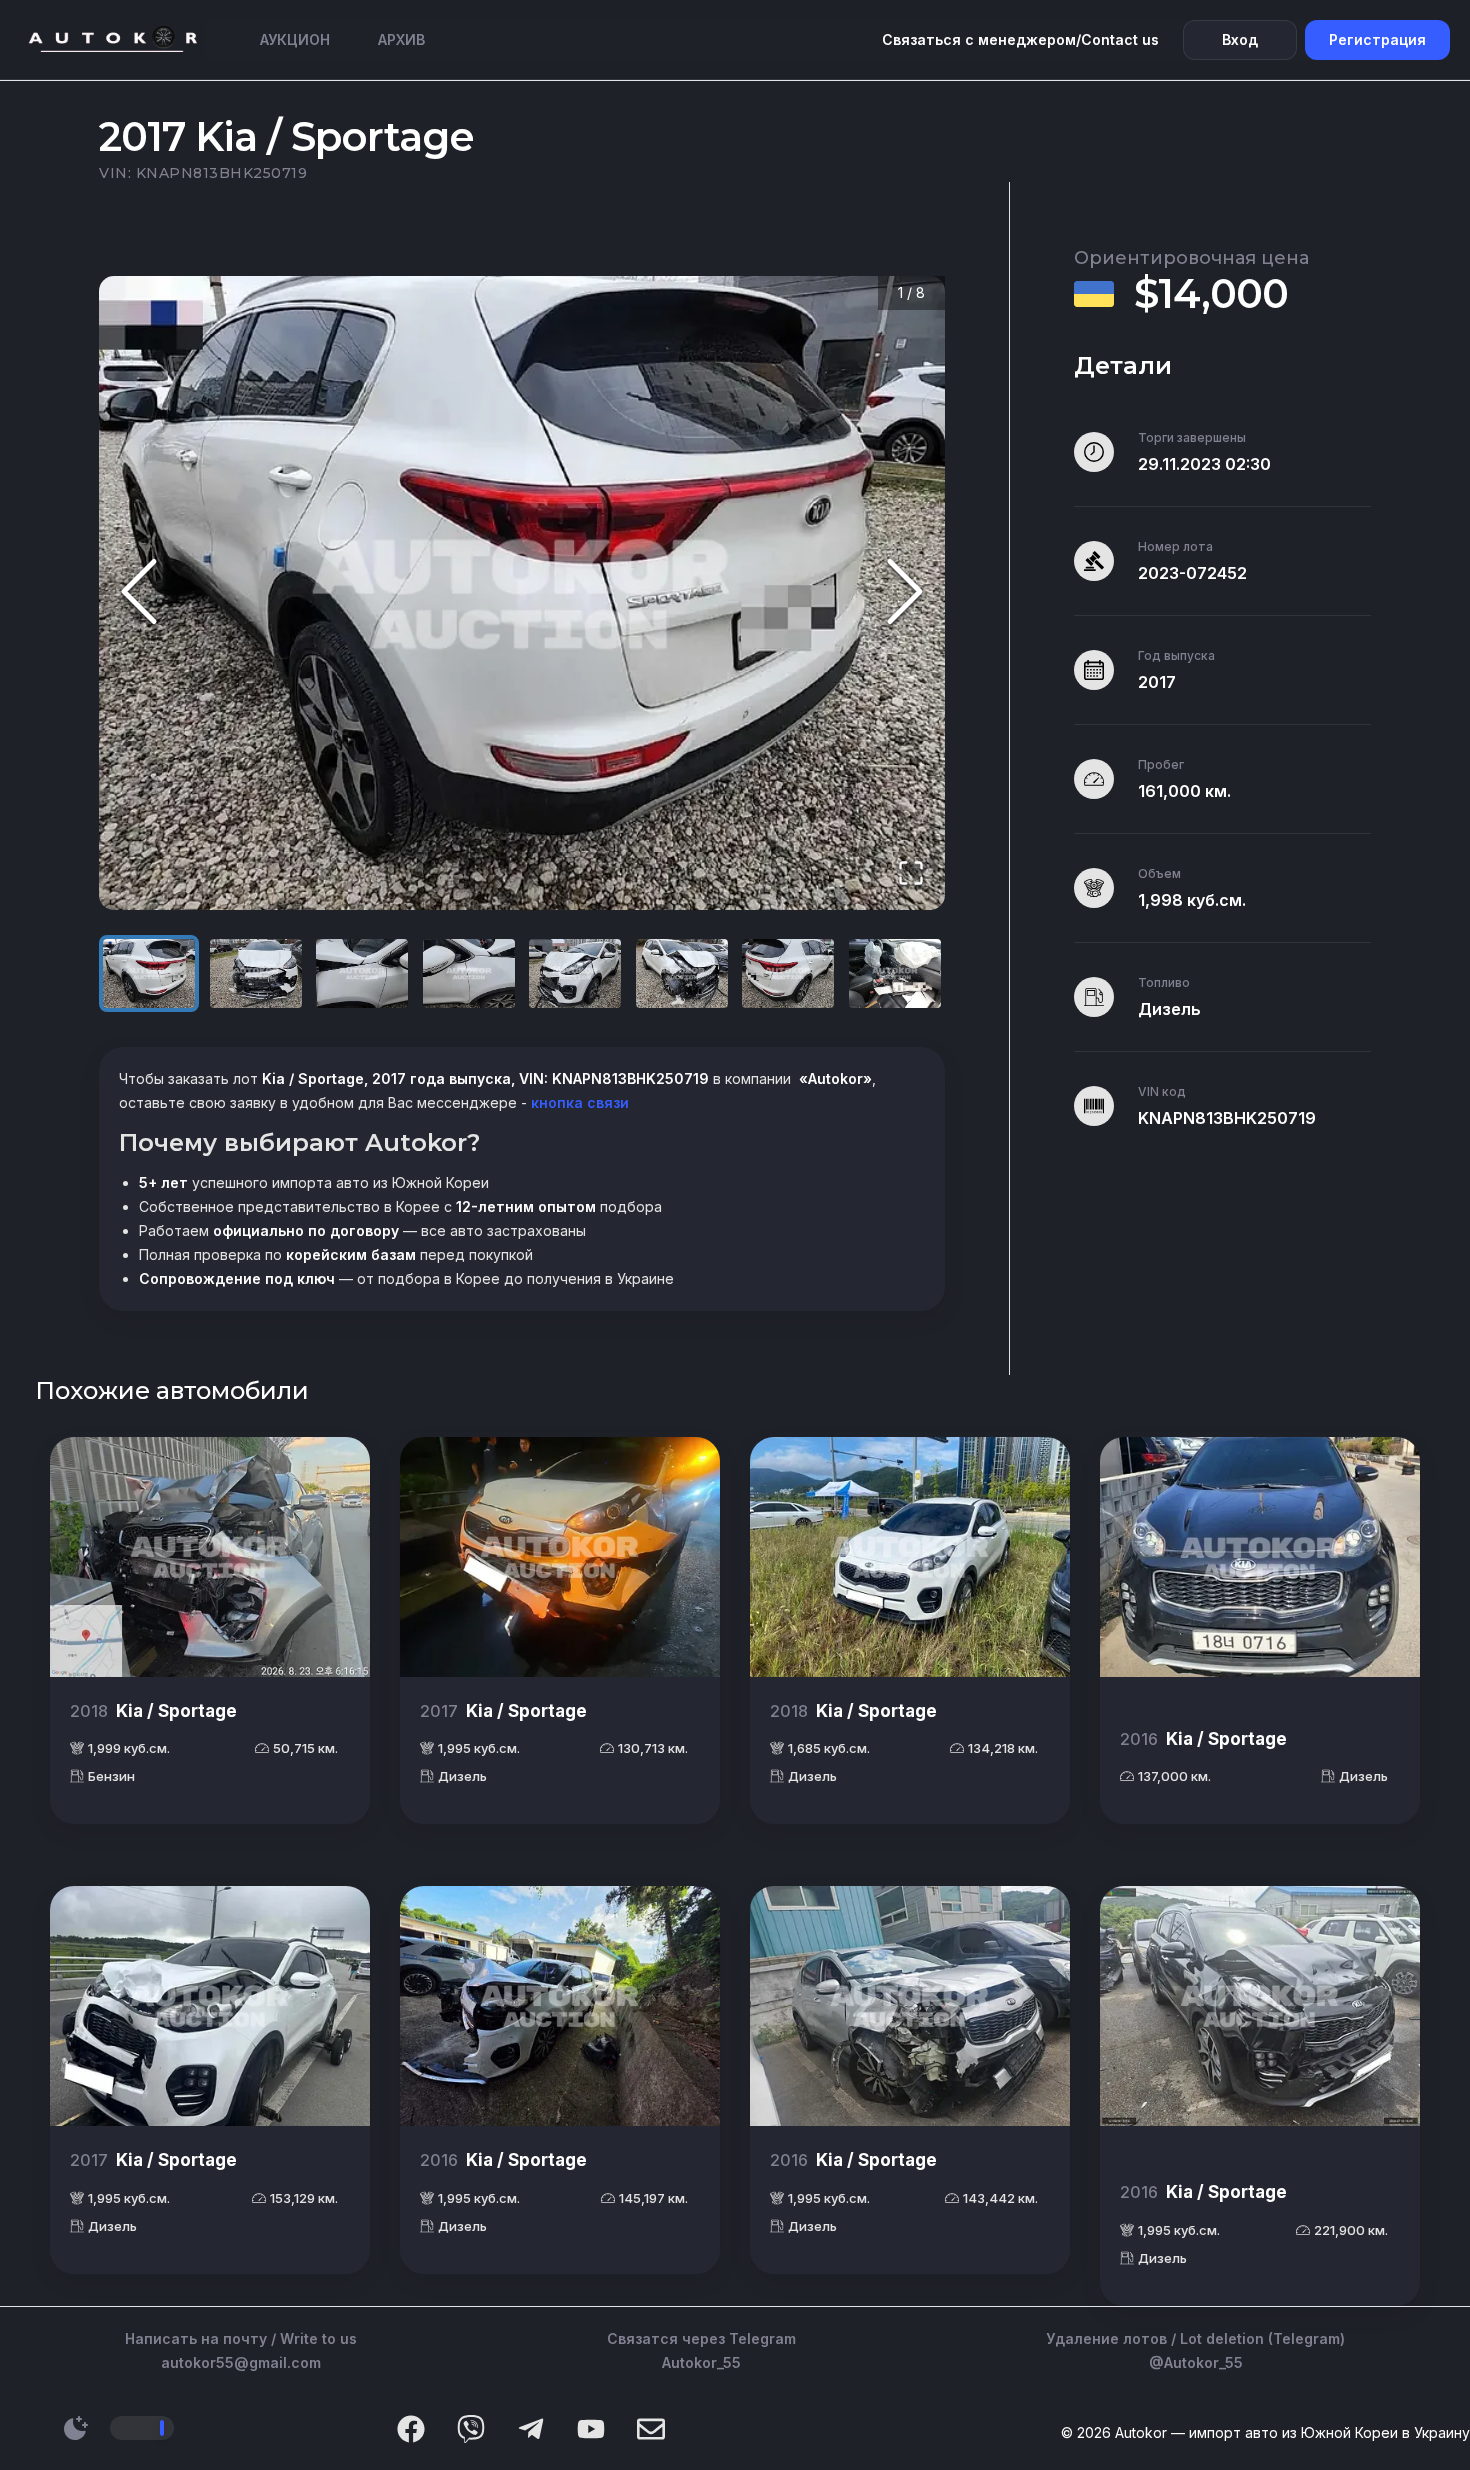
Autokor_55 (701, 2362)
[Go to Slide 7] (788, 973)
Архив (401, 39)
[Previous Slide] (139, 593)
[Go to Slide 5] (575, 973)
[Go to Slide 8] (895, 973)
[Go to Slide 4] (469, 973)
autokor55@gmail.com (241, 2362)
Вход (1240, 39)
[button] (522, 593)
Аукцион (295, 39)
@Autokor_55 (1196, 2362)
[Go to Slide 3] (362, 973)
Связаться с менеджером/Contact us (1020, 39)
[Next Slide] (905, 593)
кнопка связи (578, 1102)
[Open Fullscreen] (911, 874)
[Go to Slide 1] (149, 973)
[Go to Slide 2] (256, 973)
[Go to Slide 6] (682, 973)
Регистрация (1377, 39)
